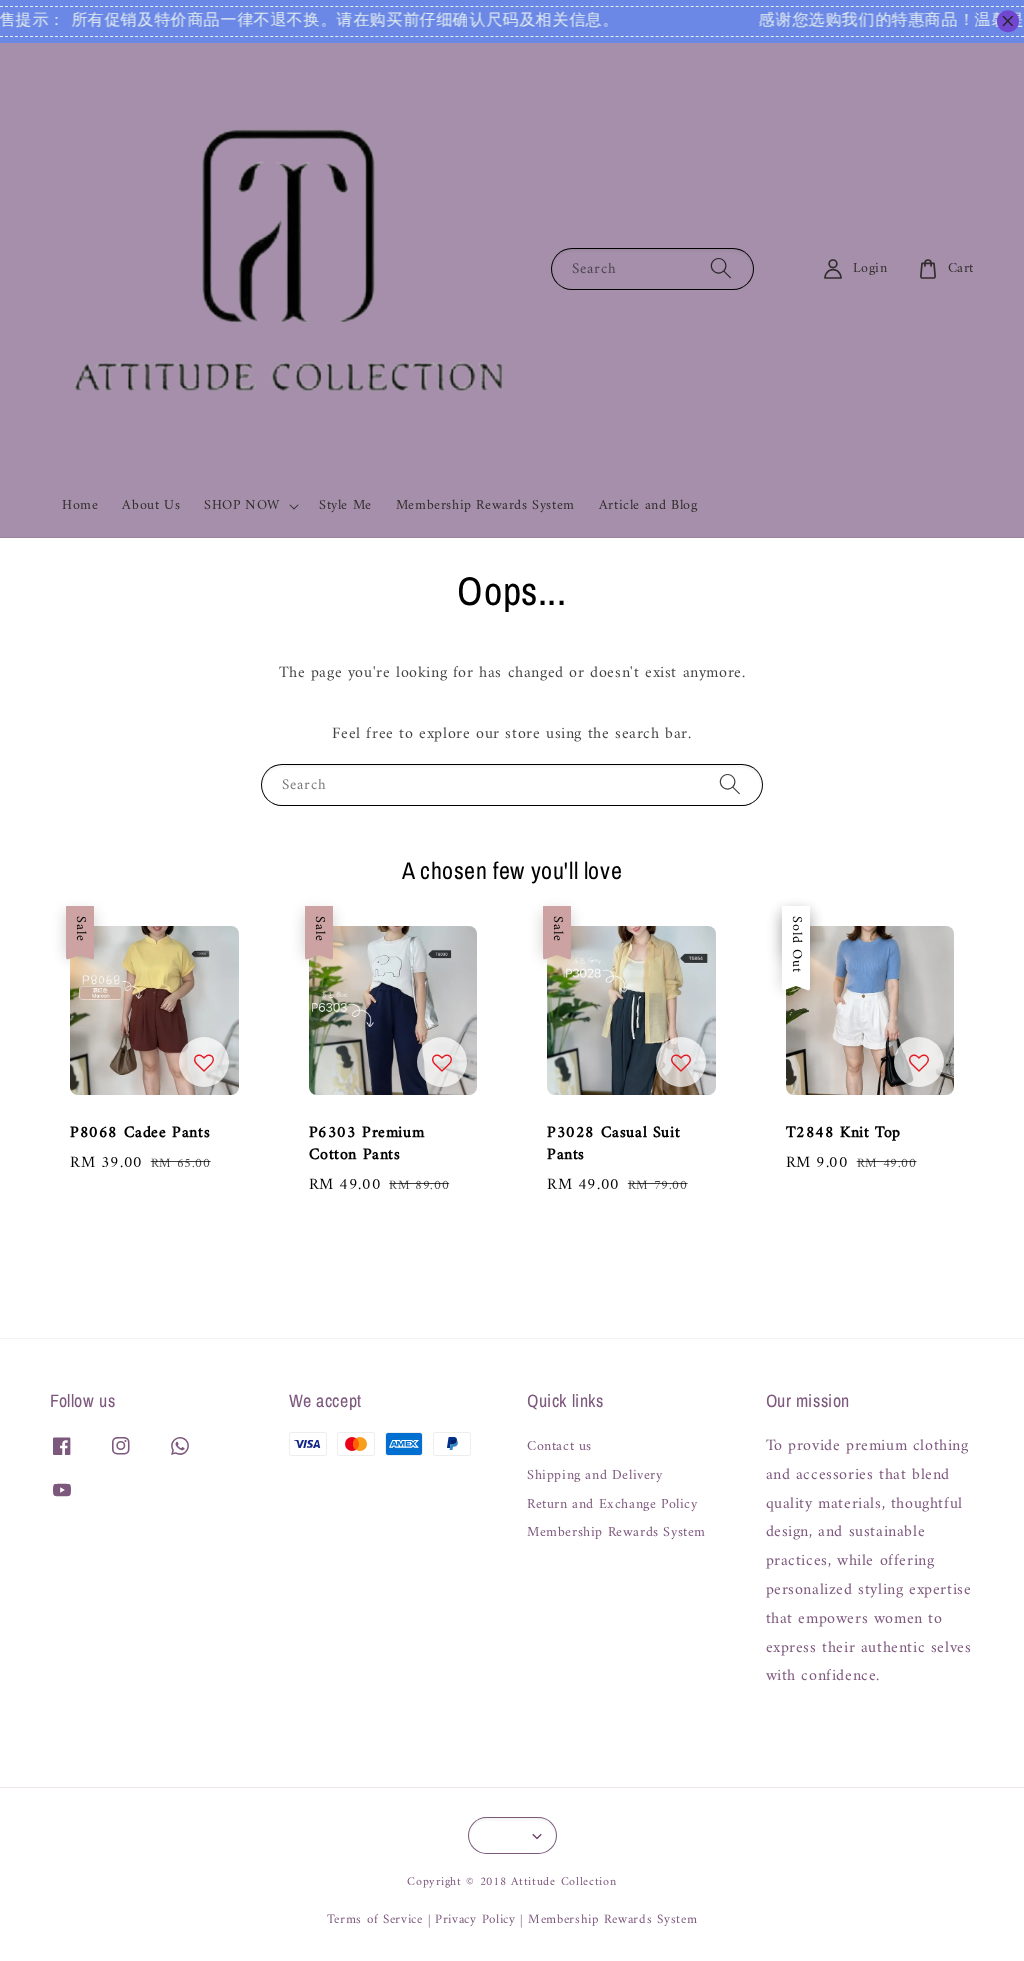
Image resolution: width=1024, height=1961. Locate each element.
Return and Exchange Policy (612, 1505)
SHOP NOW (242, 506)
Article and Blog (648, 505)
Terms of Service (375, 1919)
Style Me (345, 505)
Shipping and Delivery (595, 1476)
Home (80, 505)
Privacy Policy (475, 1919)
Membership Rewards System (485, 505)
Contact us (559, 1448)
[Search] (721, 268)
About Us (151, 505)
